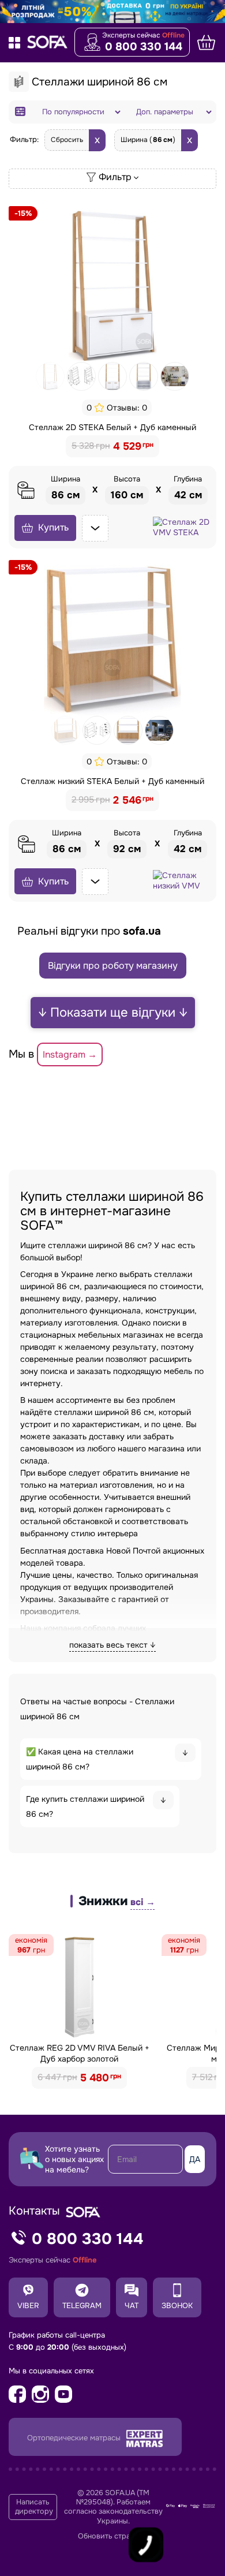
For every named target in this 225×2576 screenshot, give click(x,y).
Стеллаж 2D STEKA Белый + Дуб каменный (112, 427)
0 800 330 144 (144, 47)
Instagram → (70, 1054)
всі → (142, 1902)
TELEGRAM (82, 2306)
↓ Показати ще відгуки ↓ (113, 1013)
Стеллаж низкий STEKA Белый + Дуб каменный (112, 781)
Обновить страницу (112, 2536)
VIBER (28, 2306)
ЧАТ (132, 2306)
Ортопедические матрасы (75, 2438)
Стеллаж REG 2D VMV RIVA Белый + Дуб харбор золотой (80, 2053)
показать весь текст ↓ (112, 1645)
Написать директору (34, 2507)
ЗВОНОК (177, 2306)
